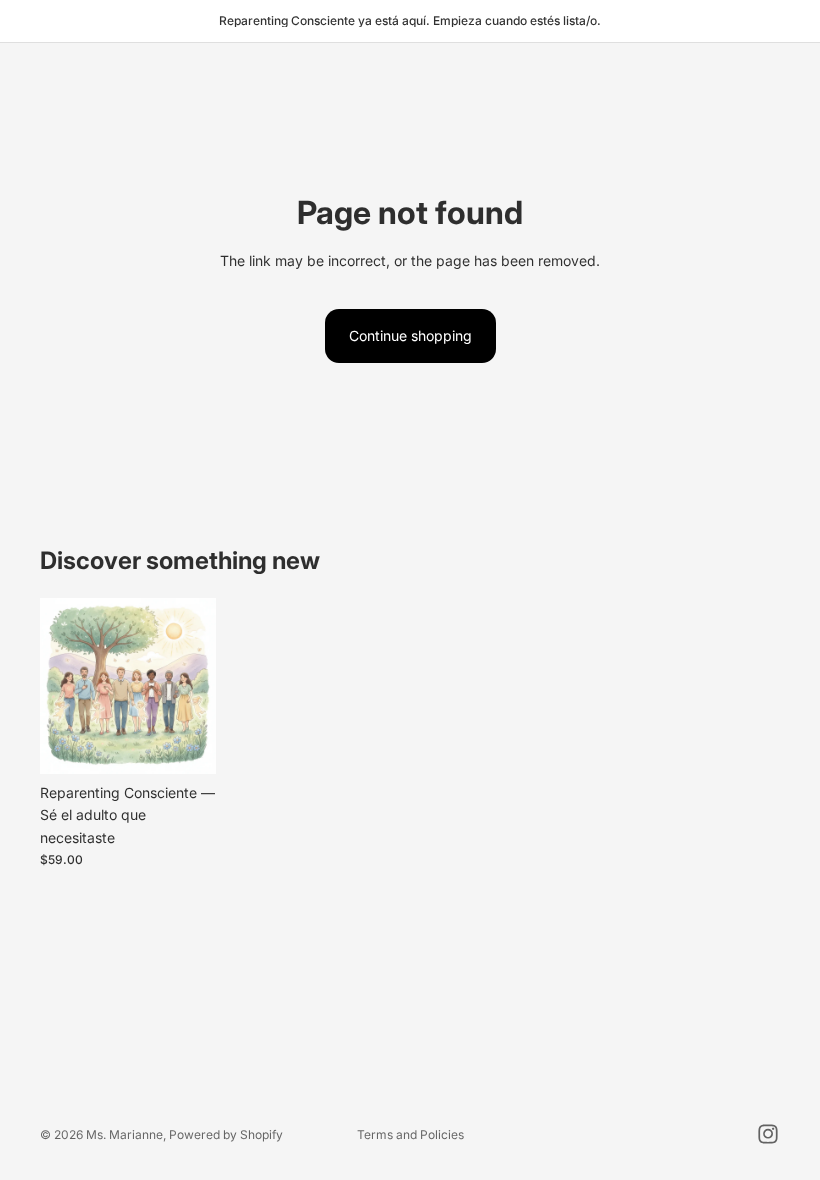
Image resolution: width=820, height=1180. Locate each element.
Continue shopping (410, 335)
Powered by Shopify (226, 1134)
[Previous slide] (62, 686)
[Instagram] (768, 1134)
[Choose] (185, 743)
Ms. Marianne (124, 1134)
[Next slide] (194, 686)
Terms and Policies (410, 1134)
